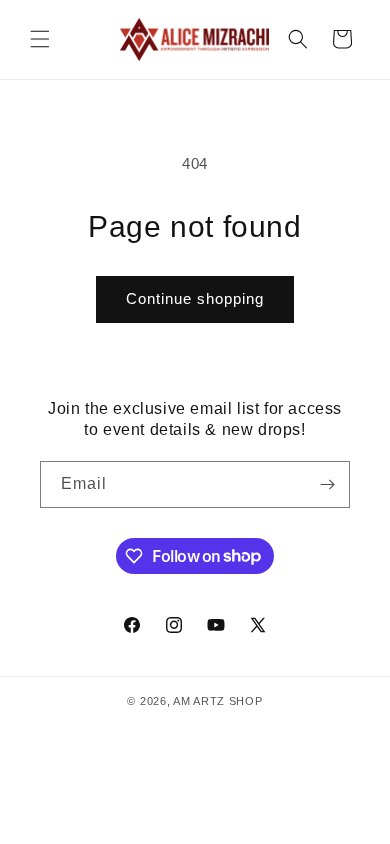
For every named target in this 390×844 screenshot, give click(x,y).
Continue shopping (195, 298)
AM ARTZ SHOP (217, 701)
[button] (40, 39)
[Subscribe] (327, 484)
